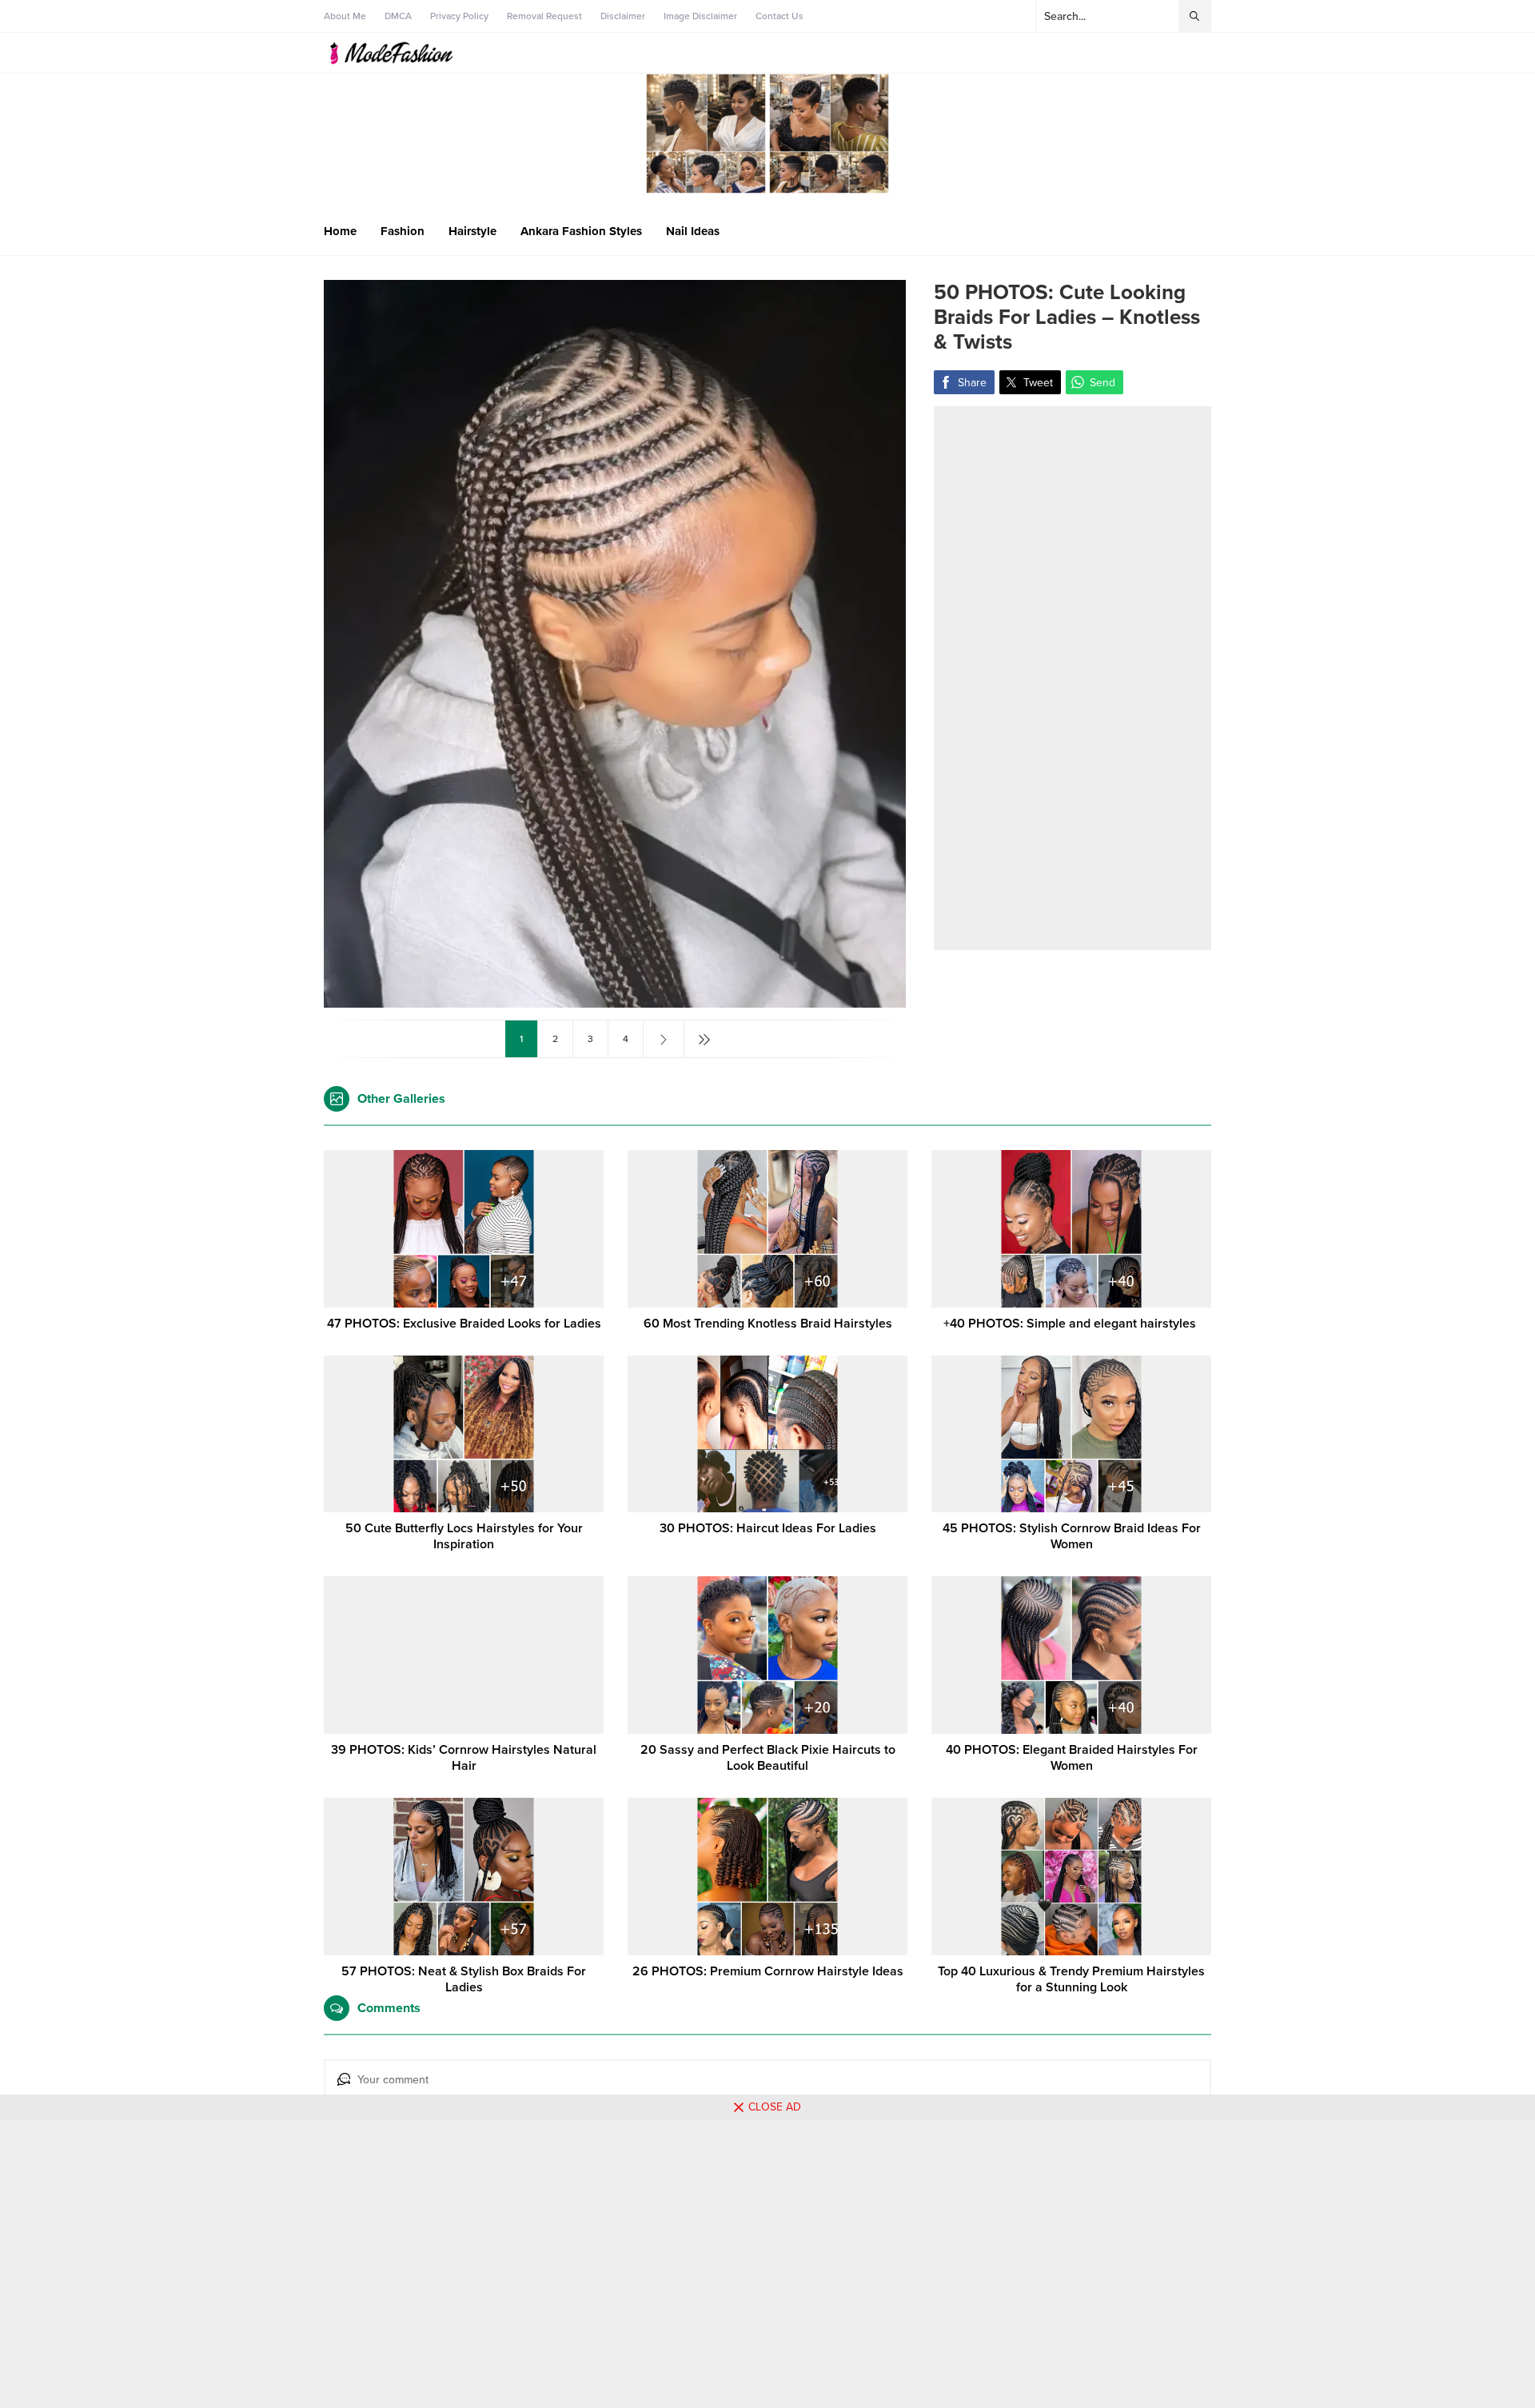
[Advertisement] (1073, 678)
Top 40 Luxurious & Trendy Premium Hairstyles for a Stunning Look (1071, 1979)
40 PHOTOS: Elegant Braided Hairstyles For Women (1072, 1758)
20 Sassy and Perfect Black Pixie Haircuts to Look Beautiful (768, 1758)
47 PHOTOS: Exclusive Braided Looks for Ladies (464, 1324)
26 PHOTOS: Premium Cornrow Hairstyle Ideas (768, 1971)
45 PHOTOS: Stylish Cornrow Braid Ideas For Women (1072, 1536)
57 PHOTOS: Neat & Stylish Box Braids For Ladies (464, 1979)
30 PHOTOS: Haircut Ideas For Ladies (768, 1528)
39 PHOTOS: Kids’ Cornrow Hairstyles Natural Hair (464, 1758)
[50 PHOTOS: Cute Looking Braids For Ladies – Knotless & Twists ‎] (615, 1001)
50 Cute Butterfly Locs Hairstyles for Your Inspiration (464, 1536)
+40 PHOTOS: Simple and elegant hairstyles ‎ (1071, 1324)
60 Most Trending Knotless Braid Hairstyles (768, 1324)
